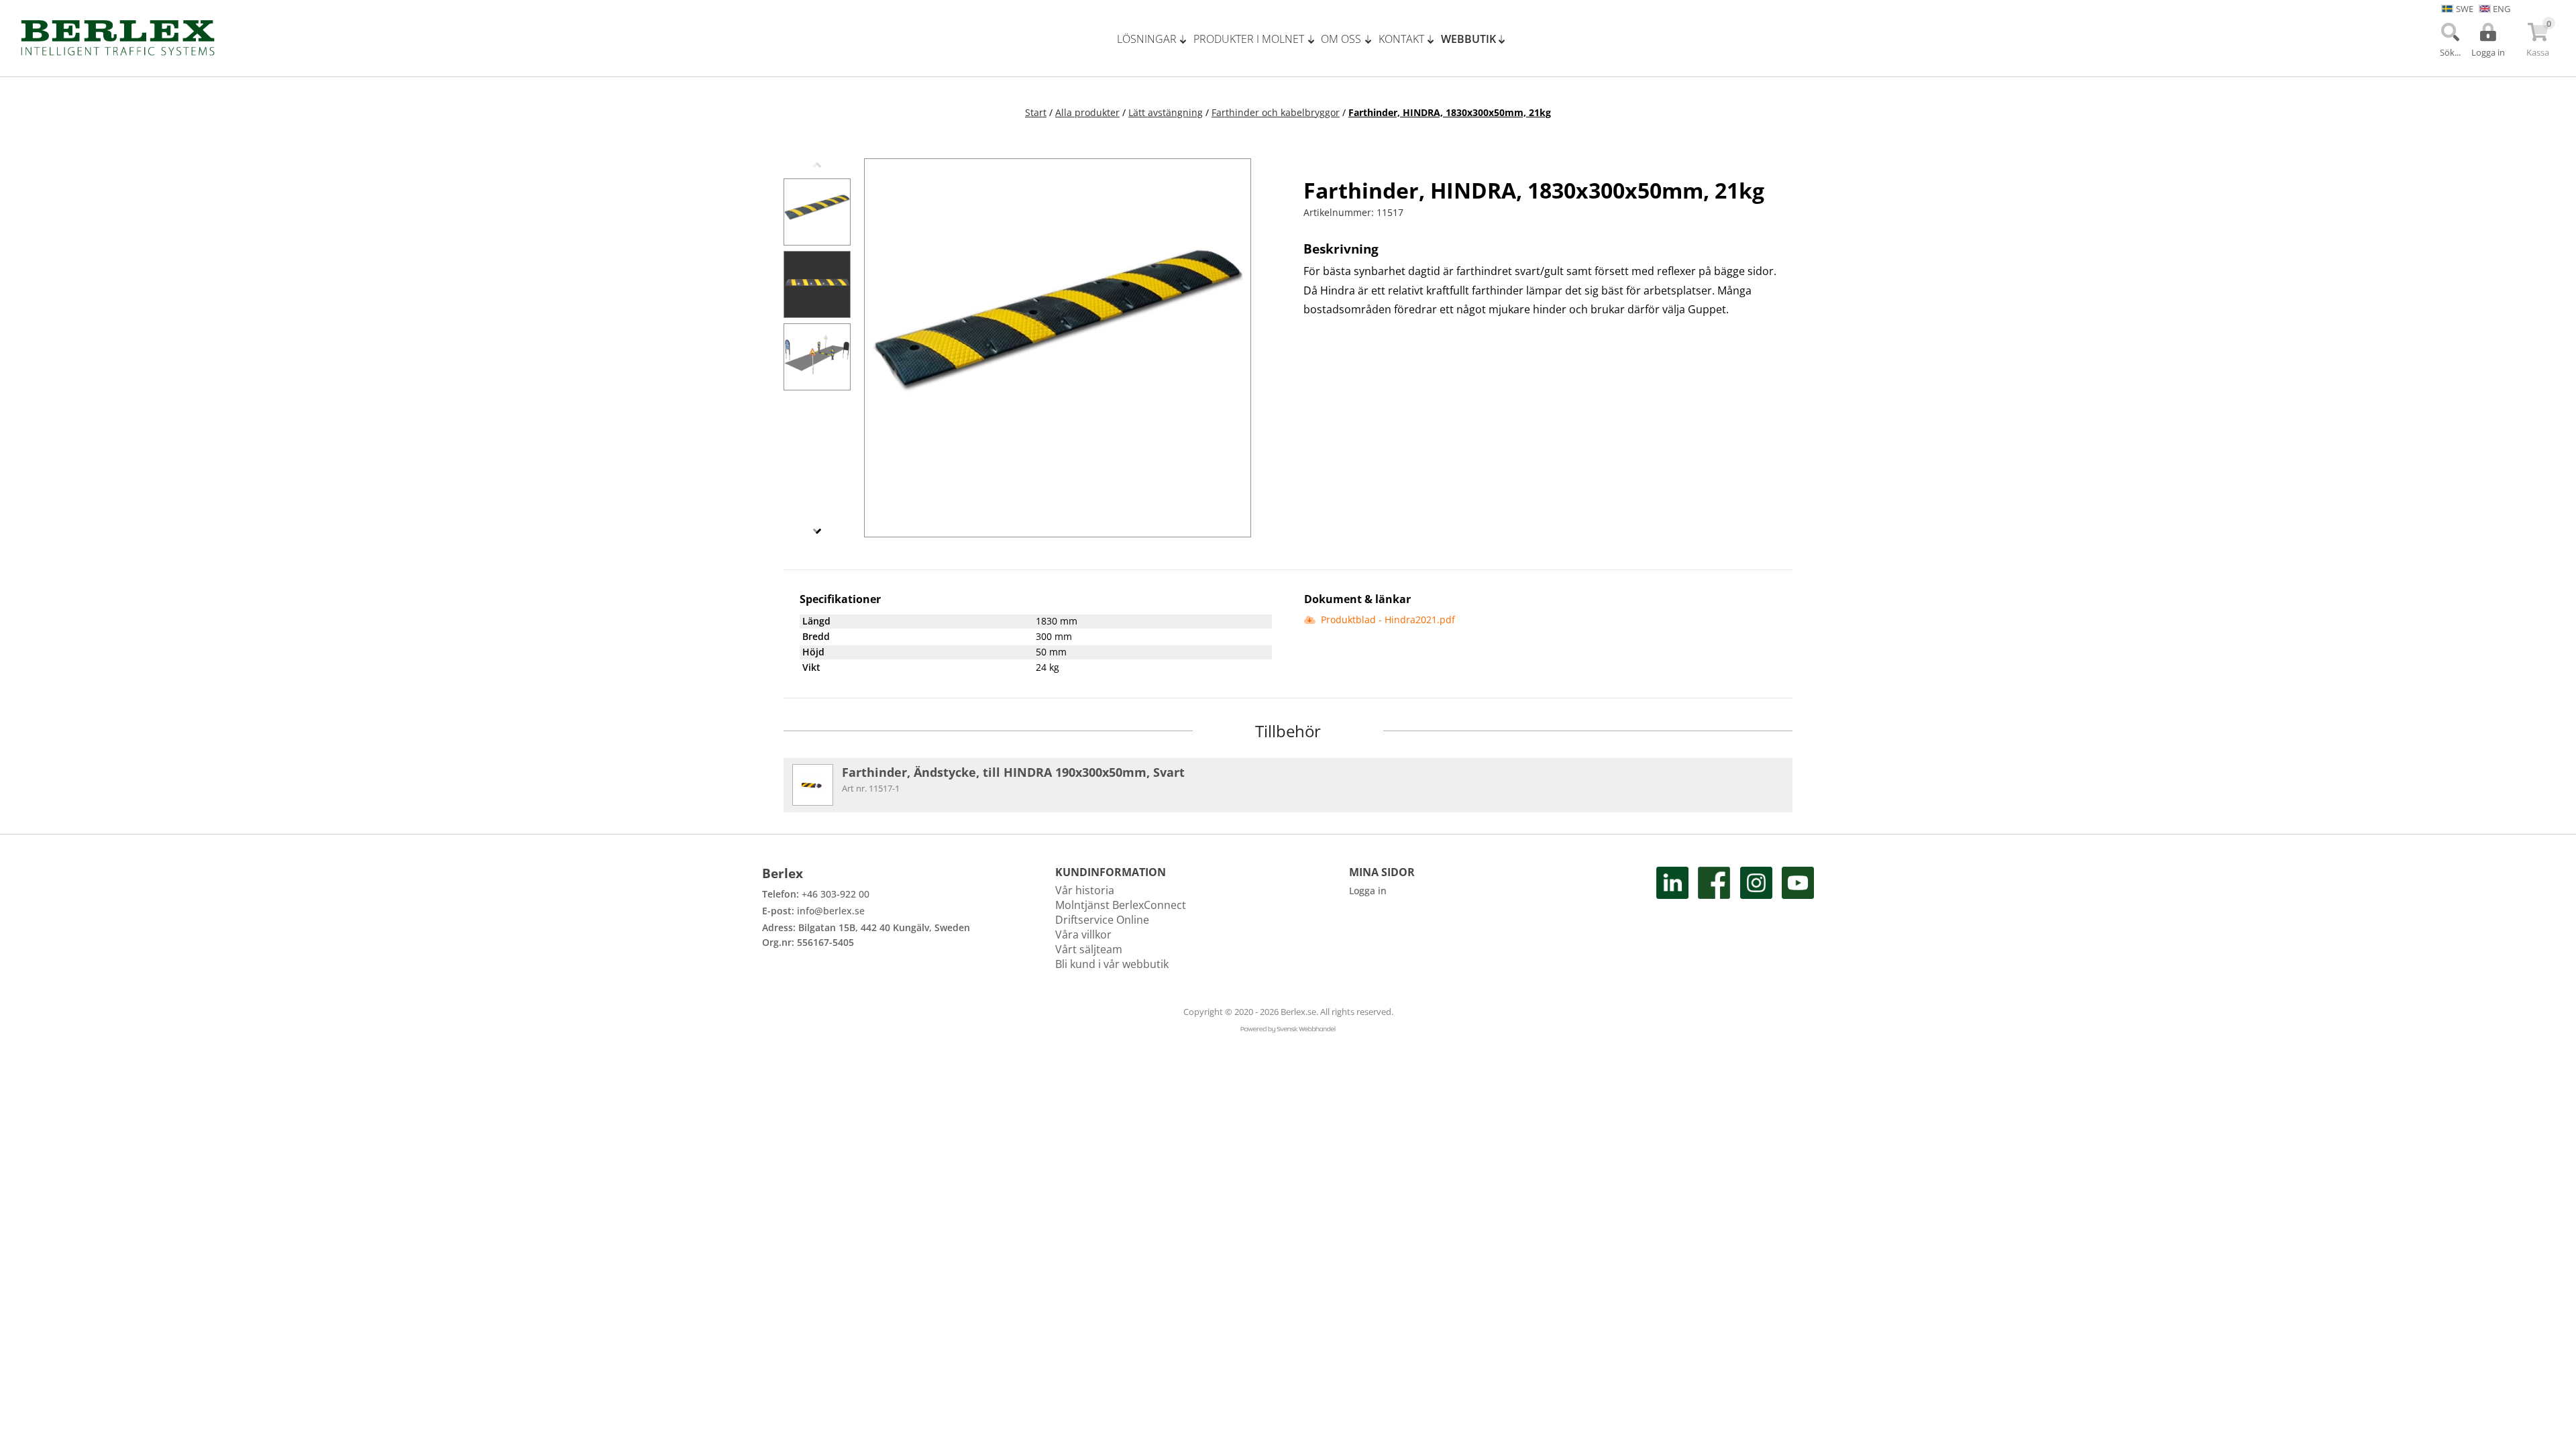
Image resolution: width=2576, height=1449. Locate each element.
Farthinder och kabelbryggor (1276, 112)
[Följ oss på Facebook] (1714, 919)
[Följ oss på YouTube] (1798, 919)
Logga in (1368, 891)
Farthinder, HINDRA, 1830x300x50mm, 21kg (1450, 112)
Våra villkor (1083, 934)
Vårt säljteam (1089, 949)
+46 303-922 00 (836, 894)
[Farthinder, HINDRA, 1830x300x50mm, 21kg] (817, 212)
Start (1036, 112)
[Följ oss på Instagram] (1756, 919)
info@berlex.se (831, 911)
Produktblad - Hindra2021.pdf (1387, 620)
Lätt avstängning (1166, 112)
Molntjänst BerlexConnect (1121, 905)
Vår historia (1085, 890)
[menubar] (1316, 39)
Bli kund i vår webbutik (1112, 964)
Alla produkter (1087, 112)
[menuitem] (1155, 39)
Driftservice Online (1102, 920)
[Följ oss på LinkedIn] (1672, 919)
